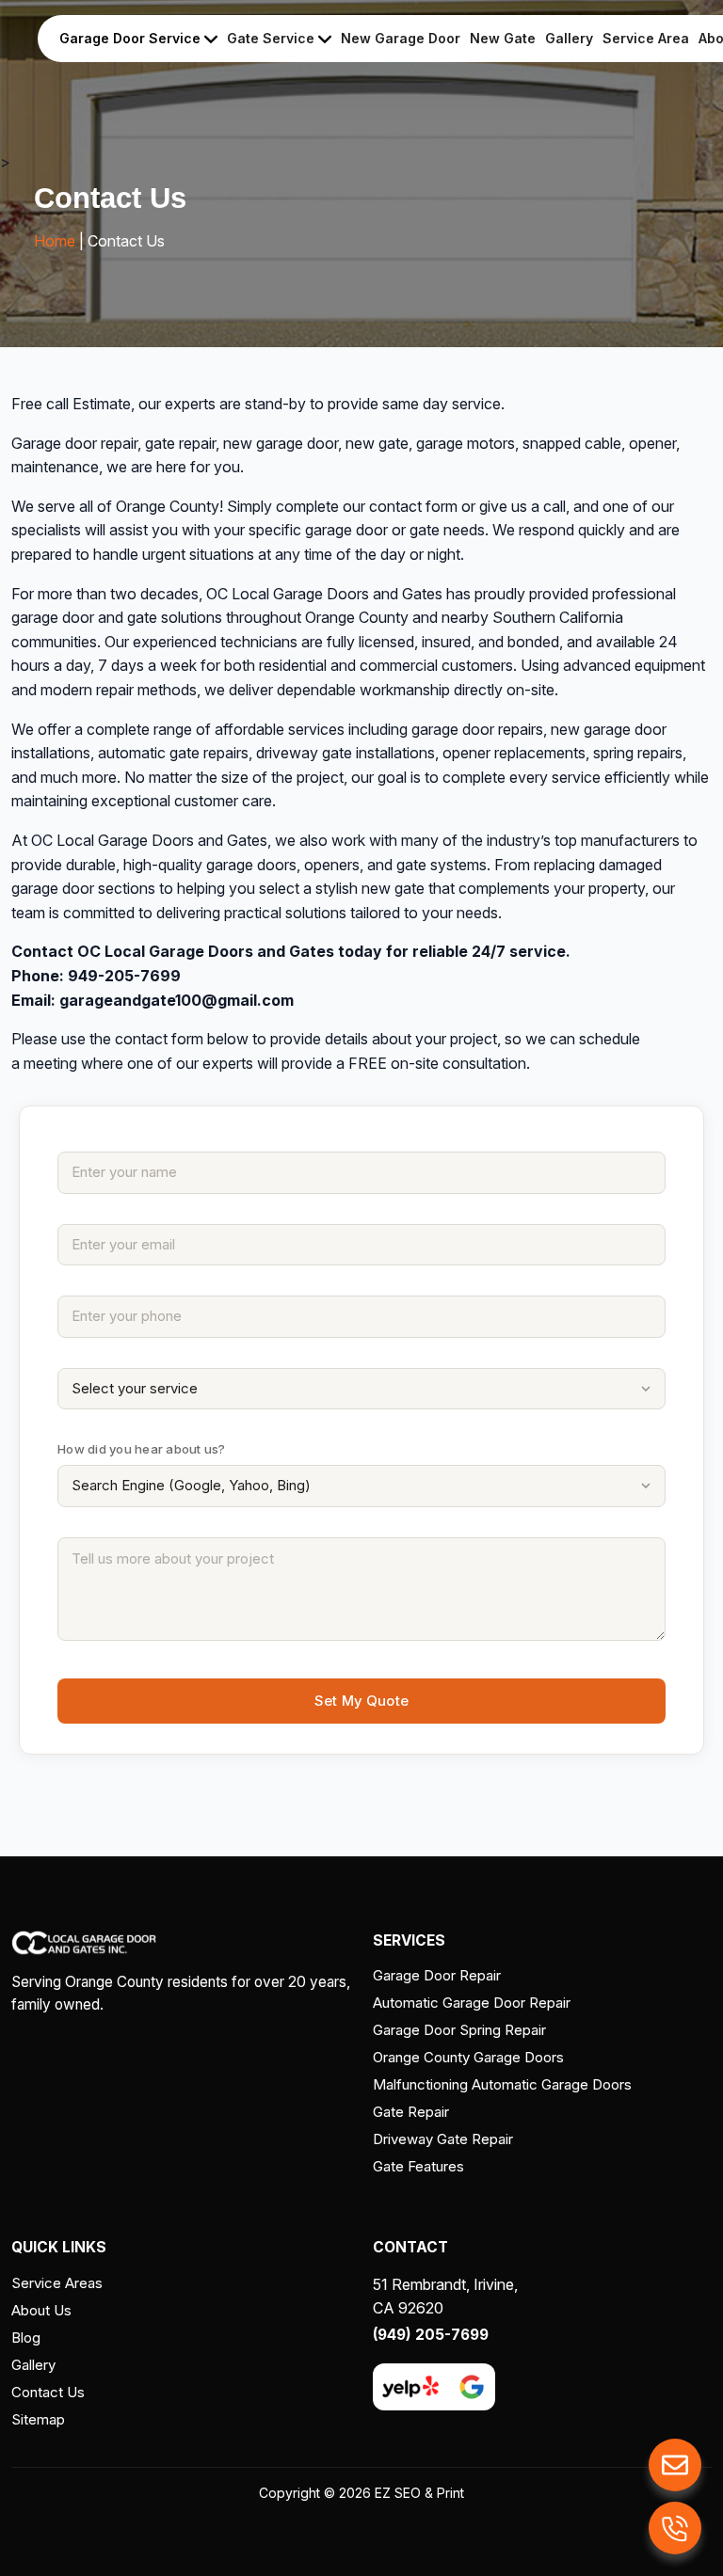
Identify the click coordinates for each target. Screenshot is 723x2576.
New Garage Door (401, 38)
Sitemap (38, 2419)
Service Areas (57, 2283)
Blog (26, 2337)
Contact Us (48, 2392)
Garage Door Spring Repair (459, 2030)
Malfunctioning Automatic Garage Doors (502, 2084)
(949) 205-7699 (431, 2335)
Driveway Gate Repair (443, 2139)
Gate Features (418, 2166)
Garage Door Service (132, 38)
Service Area (646, 38)
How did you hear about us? (142, 1449)
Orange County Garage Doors (468, 2057)
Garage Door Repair (437, 1975)
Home (55, 241)
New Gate (503, 38)
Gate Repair (411, 2112)
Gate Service (273, 38)
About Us (41, 2310)
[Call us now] (675, 2528)
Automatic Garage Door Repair (472, 2003)
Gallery (569, 38)
